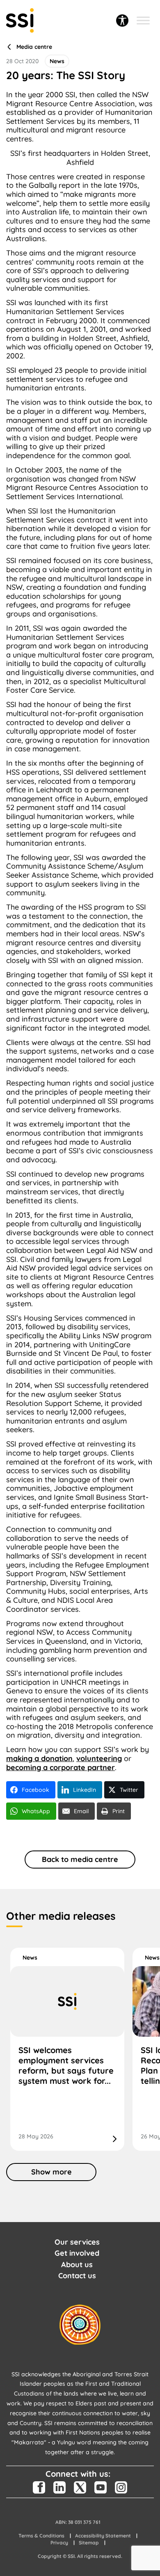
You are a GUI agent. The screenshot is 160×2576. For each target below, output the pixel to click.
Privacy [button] (59, 2543)
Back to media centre (80, 1859)
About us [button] (77, 2265)
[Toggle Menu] (143, 20)
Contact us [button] (77, 2276)
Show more (51, 2172)
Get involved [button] (77, 2253)
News (30, 1958)
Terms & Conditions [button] (41, 2536)
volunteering (99, 1758)
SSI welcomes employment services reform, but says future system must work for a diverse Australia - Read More (67, 2049)
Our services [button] (77, 2242)
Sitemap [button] (89, 2543)
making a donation (39, 1758)
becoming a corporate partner (61, 1767)
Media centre (34, 47)
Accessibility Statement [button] (103, 2536)
